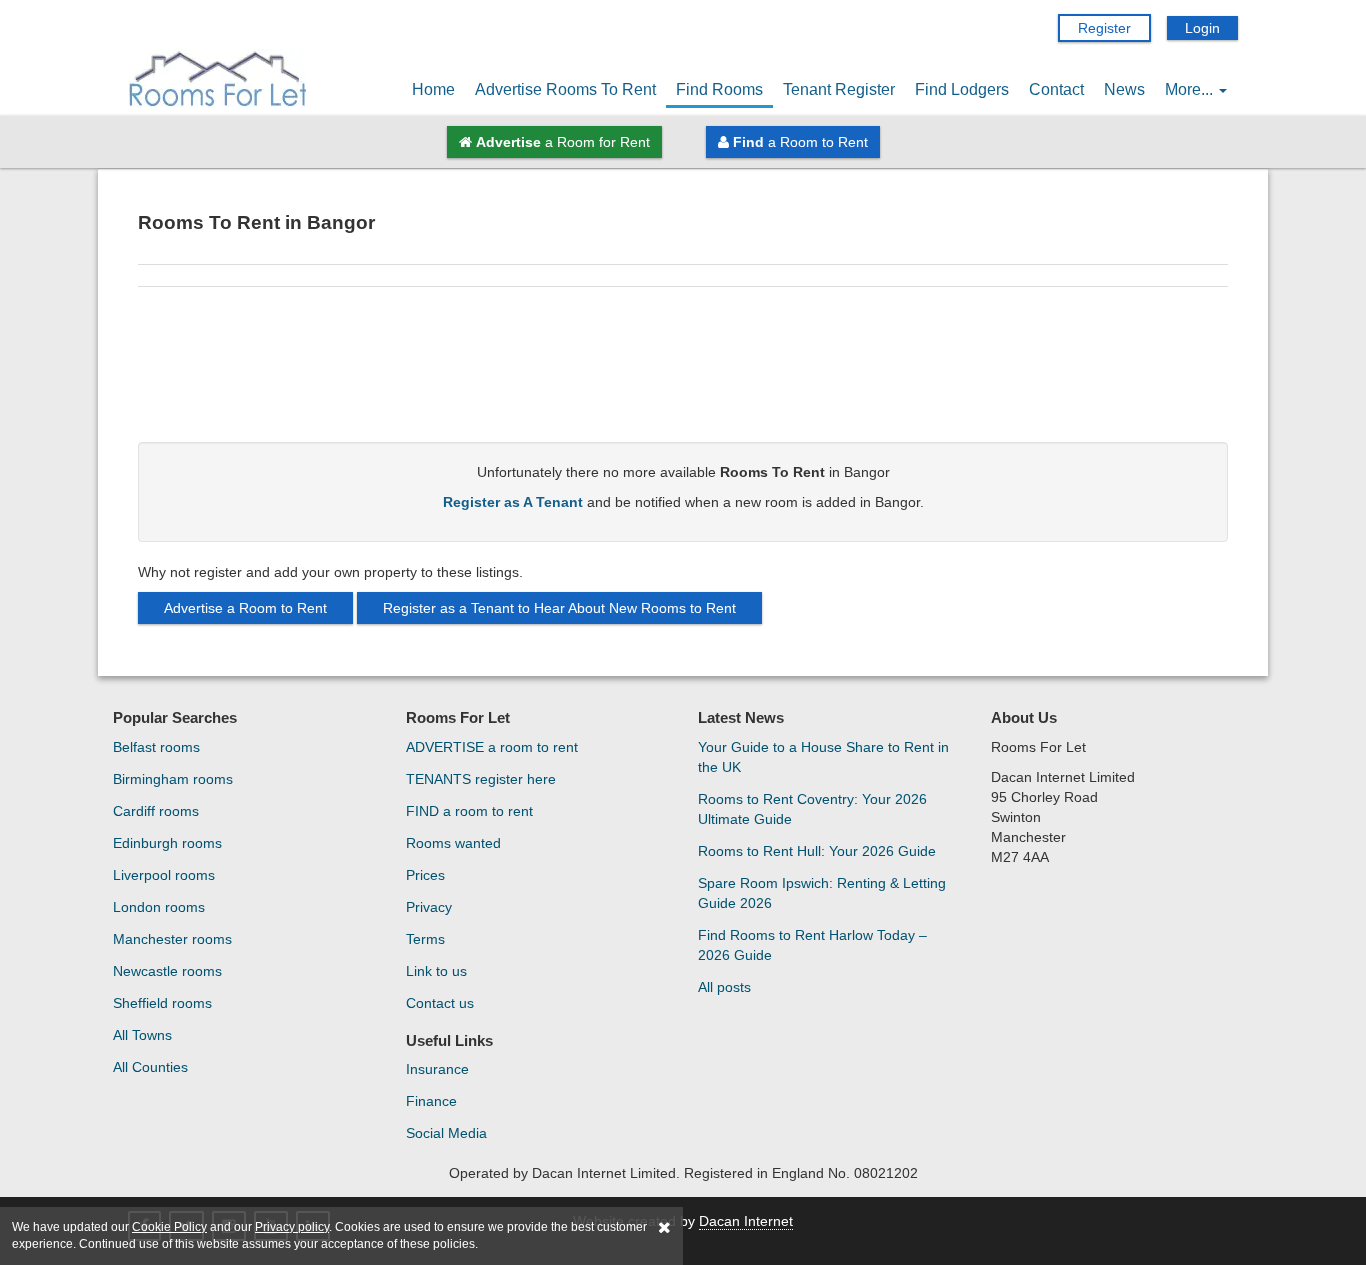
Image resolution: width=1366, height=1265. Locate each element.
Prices (425, 875)
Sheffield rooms (162, 1003)
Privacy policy (292, 1227)
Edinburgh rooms (167, 843)
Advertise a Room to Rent (245, 608)
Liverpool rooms (164, 875)
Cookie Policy (169, 1227)
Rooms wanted (453, 843)
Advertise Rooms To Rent (565, 89)
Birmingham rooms (173, 779)
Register (1104, 28)
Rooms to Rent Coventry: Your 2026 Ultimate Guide (812, 809)
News (1124, 89)
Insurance (437, 1069)
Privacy (429, 907)
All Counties (150, 1067)
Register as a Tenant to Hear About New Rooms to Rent (559, 608)
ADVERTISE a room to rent (492, 747)
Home (433, 89)
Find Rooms (719, 89)
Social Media (446, 1133)
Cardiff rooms (156, 811)
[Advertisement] (683, 372)
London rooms (159, 907)
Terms (425, 939)
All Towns (142, 1035)
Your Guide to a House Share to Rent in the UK (823, 757)
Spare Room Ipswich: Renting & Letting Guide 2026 (822, 893)
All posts (724, 987)
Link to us (436, 971)
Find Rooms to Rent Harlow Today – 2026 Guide (812, 945)
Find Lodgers (962, 89)
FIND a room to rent (469, 811)
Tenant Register (839, 89)
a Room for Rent (563, 142)
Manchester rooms (172, 939)
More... (1191, 89)
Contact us (440, 1003)
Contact (1056, 89)
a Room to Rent (800, 142)
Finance (431, 1101)
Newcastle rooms (167, 971)
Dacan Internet (746, 1221)
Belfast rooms (156, 747)
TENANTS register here (481, 779)
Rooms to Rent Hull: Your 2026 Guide (817, 851)
